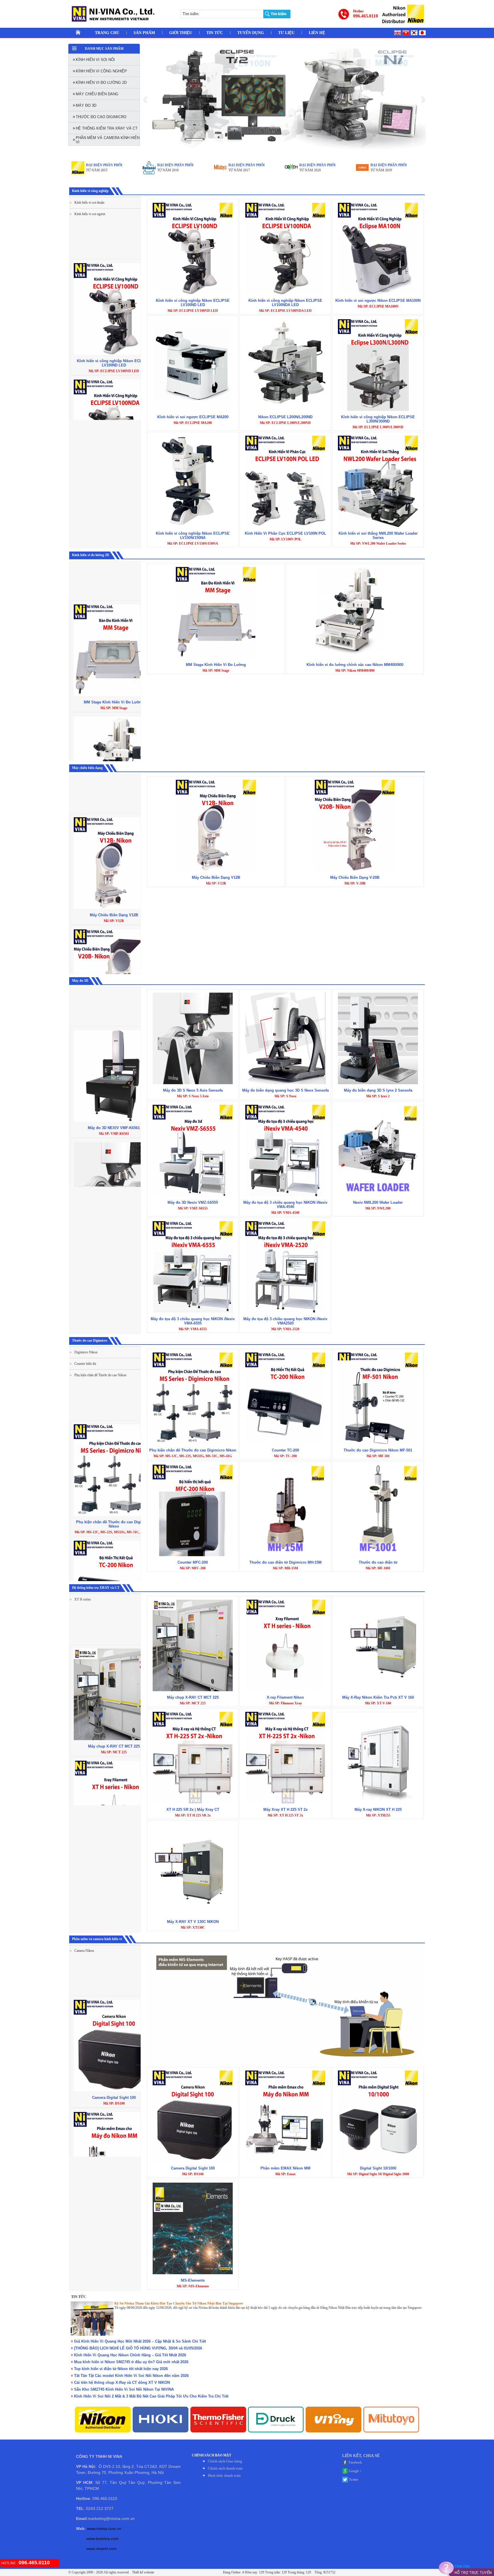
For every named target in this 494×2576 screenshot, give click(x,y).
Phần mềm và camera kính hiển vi (97, 1939)
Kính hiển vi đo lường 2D (91, 555)
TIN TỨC (215, 33)
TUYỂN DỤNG (251, 33)
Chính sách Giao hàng (225, 2461)
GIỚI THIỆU (181, 33)
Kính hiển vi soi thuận (89, 203)
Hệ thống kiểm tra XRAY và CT (96, 1588)
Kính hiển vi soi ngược (89, 214)
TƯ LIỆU (286, 33)
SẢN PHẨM (144, 33)
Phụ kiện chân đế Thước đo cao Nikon (100, 1375)
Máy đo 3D (80, 981)
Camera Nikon (84, 1951)
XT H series (82, 1599)
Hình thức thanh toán (224, 2475)
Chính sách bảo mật (212, 2455)
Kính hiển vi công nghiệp (90, 191)
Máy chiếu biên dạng (87, 768)
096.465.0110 (365, 16)
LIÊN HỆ (317, 33)
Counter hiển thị (85, 1364)
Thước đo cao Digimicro (90, 1340)
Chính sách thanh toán (225, 2468)
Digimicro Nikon (85, 1352)
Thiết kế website (143, 2572)
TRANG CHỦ (107, 33)
